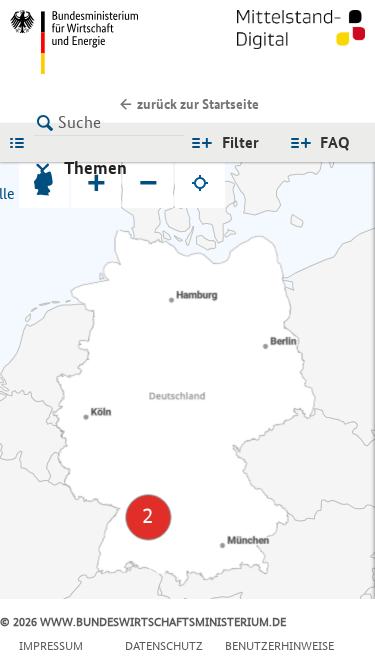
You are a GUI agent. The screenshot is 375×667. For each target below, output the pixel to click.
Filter (240, 142)
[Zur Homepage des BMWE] (95, 42)
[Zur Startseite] (301, 42)
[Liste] (22, 142)
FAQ (335, 142)
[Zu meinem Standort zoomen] (200, 183)
